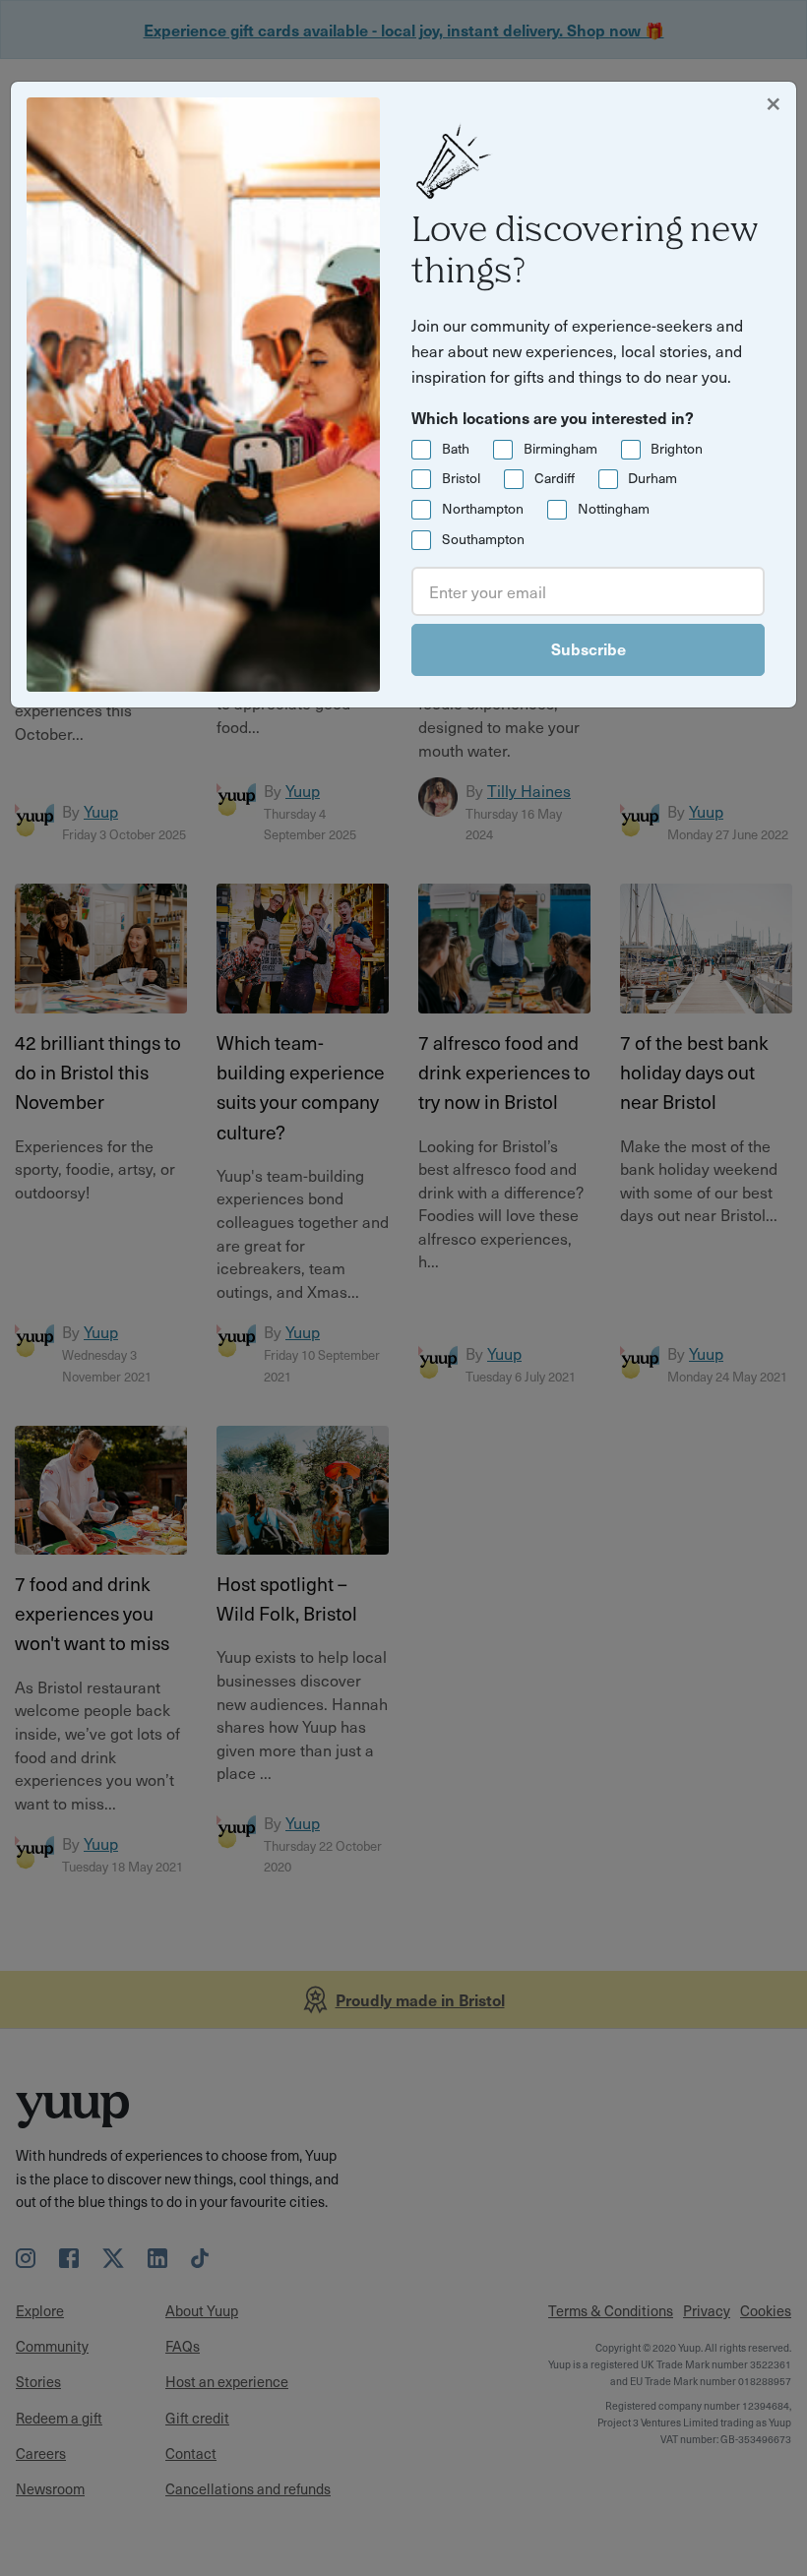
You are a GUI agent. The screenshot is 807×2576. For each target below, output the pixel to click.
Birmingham (560, 448)
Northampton (483, 508)
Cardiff (555, 478)
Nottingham (614, 508)
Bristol (461, 478)
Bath (456, 448)
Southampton (483, 539)
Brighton (677, 448)
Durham (652, 478)
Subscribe (589, 648)
